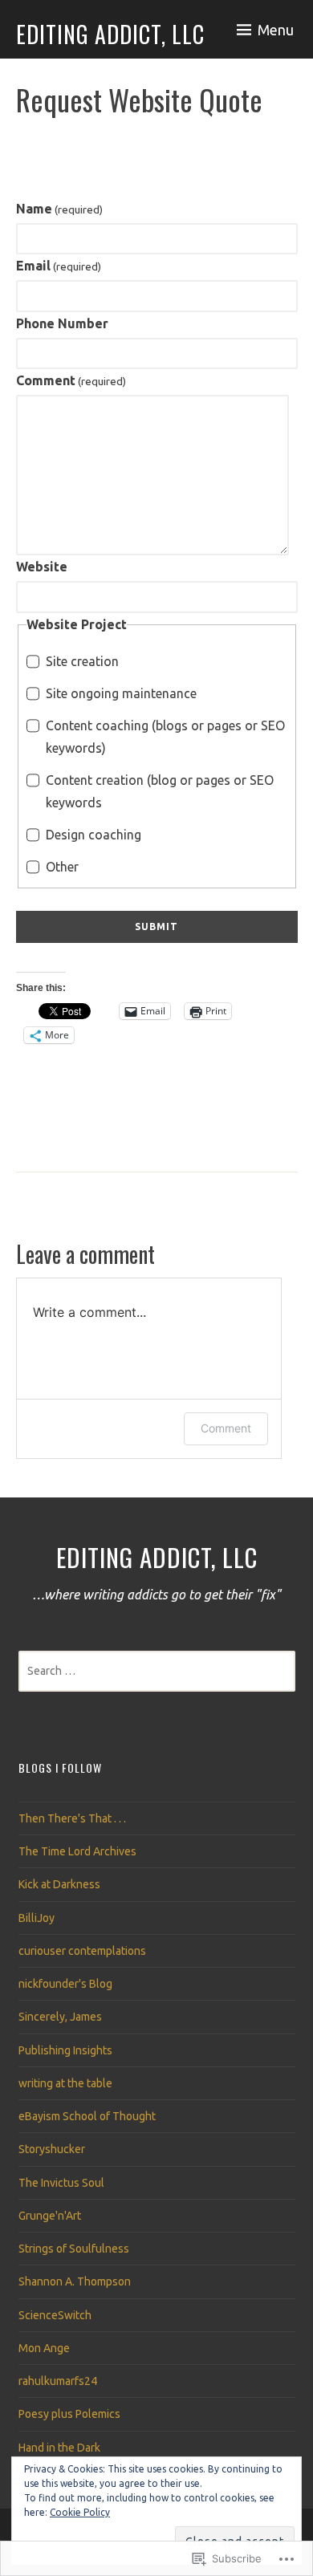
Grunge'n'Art (50, 2216)
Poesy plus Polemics (69, 2414)
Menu (276, 30)
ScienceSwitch (55, 2315)
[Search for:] (157, 1671)
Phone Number (62, 323)
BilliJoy (37, 1918)
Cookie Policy (80, 2512)
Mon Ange (44, 2348)
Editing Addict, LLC (110, 34)
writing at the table (65, 2083)
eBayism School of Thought (87, 2116)
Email (59, 266)
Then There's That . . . (72, 1818)
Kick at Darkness (59, 1884)
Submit (156, 926)
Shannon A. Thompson (75, 2281)
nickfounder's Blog (65, 1984)
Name (59, 209)
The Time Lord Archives (77, 1851)
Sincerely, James (60, 2017)
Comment (71, 380)
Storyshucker (52, 2149)
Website (42, 567)
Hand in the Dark (59, 2448)
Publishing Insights (65, 2050)
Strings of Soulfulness (74, 2249)
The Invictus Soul (61, 2183)
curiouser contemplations (82, 1951)
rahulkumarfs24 (58, 2381)
